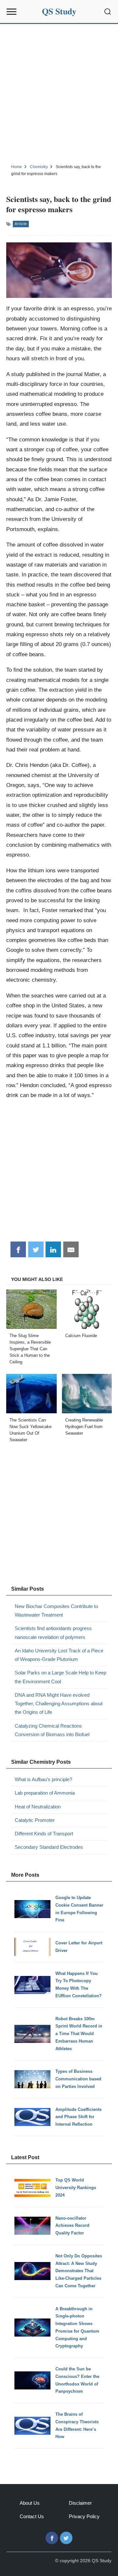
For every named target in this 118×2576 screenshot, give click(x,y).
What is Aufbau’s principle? (43, 1779)
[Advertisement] (59, 93)
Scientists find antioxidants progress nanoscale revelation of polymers (53, 1633)
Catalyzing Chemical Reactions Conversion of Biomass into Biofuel (52, 1730)
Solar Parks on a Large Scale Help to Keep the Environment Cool (60, 1677)
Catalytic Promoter (35, 1820)
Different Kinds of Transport (44, 1834)
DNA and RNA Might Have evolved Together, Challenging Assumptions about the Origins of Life (59, 1704)
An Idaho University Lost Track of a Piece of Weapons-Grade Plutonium (59, 1655)
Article (21, 224)
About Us (30, 2503)
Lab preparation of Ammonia (45, 1793)
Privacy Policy (84, 2516)
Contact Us (32, 2516)
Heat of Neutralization (38, 1807)
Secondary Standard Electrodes (49, 1847)
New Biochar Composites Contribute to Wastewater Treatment (56, 1611)
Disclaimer (80, 2503)
